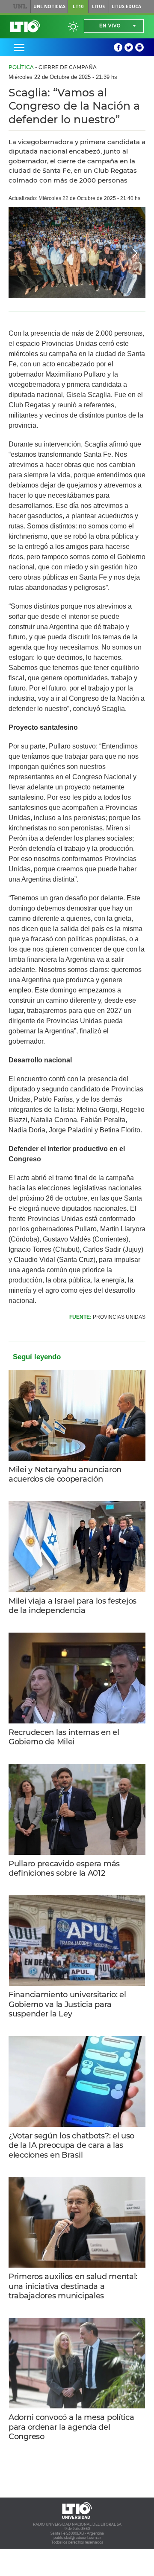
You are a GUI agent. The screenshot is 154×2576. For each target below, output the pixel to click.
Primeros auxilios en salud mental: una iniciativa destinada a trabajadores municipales (73, 2286)
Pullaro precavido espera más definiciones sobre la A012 (64, 1869)
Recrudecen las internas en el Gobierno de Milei (64, 1737)
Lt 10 (25, 26)
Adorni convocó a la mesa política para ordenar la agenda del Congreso (71, 2427)
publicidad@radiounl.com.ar (77, 2538)
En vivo (110, 26)
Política (21, 67)
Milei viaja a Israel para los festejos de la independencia (73, 1606)
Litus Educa (126, 6)
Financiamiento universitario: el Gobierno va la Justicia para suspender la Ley (67, 2004)
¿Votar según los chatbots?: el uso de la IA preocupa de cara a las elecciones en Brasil (71, 2145)
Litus (98, 6)
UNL (20, 6)
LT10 (78, 6)
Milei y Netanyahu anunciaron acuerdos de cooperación (65, 1475)
